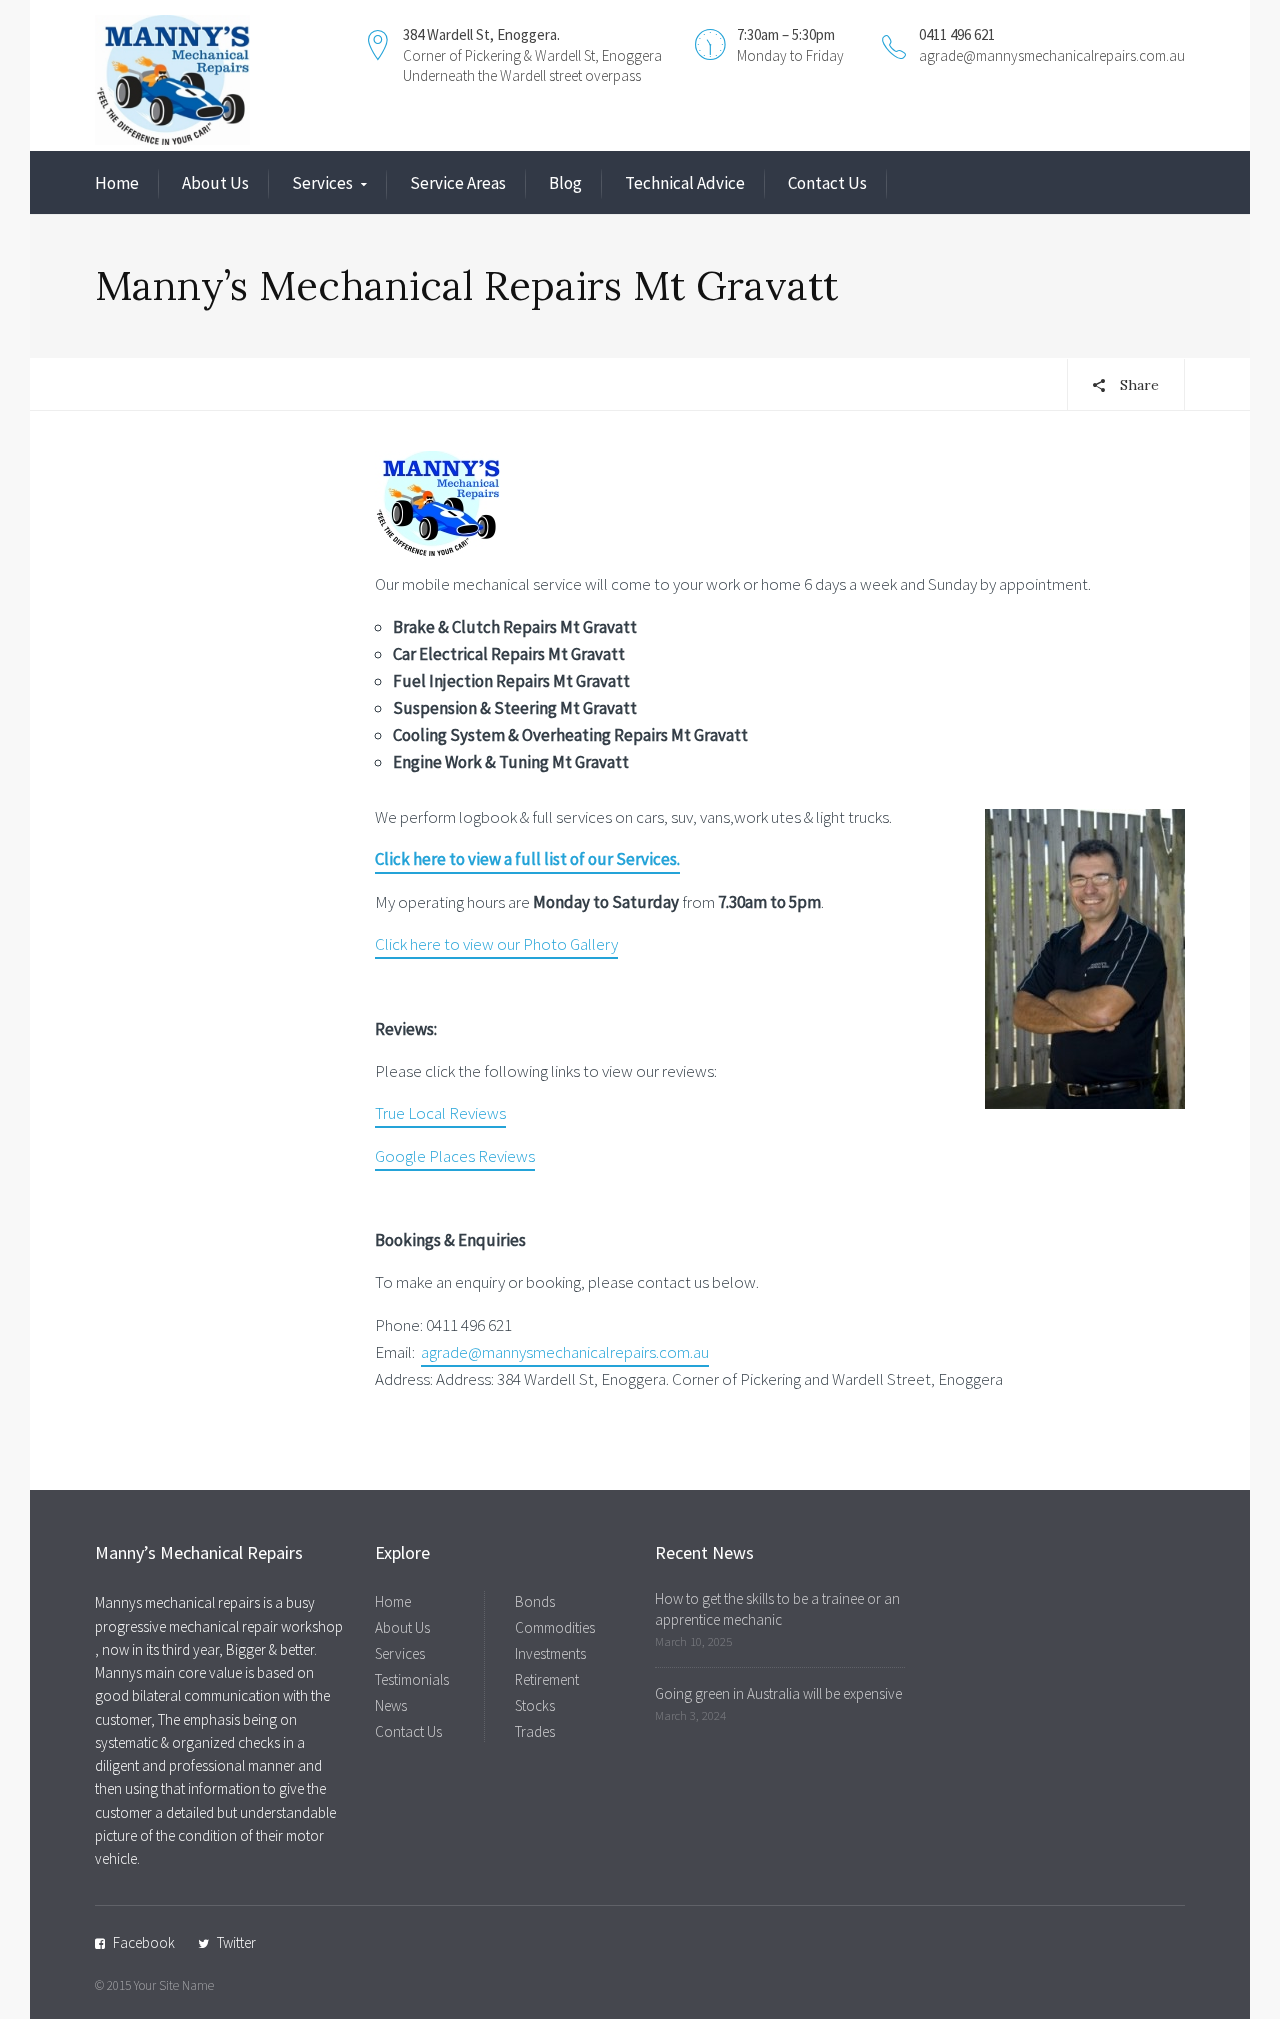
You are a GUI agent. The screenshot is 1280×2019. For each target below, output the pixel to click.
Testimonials (412, 1679)
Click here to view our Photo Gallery (496, 944)
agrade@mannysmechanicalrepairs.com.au (1052, 55)
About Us (215, 183)
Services (322, 183)
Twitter (236, 1942)
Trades (535, 1731)
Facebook (144, 1942)
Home (117, 183)
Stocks (535, 1705)
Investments (550, 1653)
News (391, 1705)
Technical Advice (685, 183)
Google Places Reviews (455, 1156)
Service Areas (458, 183)
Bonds (535, 1601)
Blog (565, 183)
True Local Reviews (440, 1113)
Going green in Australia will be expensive (778, 1693)
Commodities (555, 1627)
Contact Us (827, 183)
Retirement (547, 1679)
